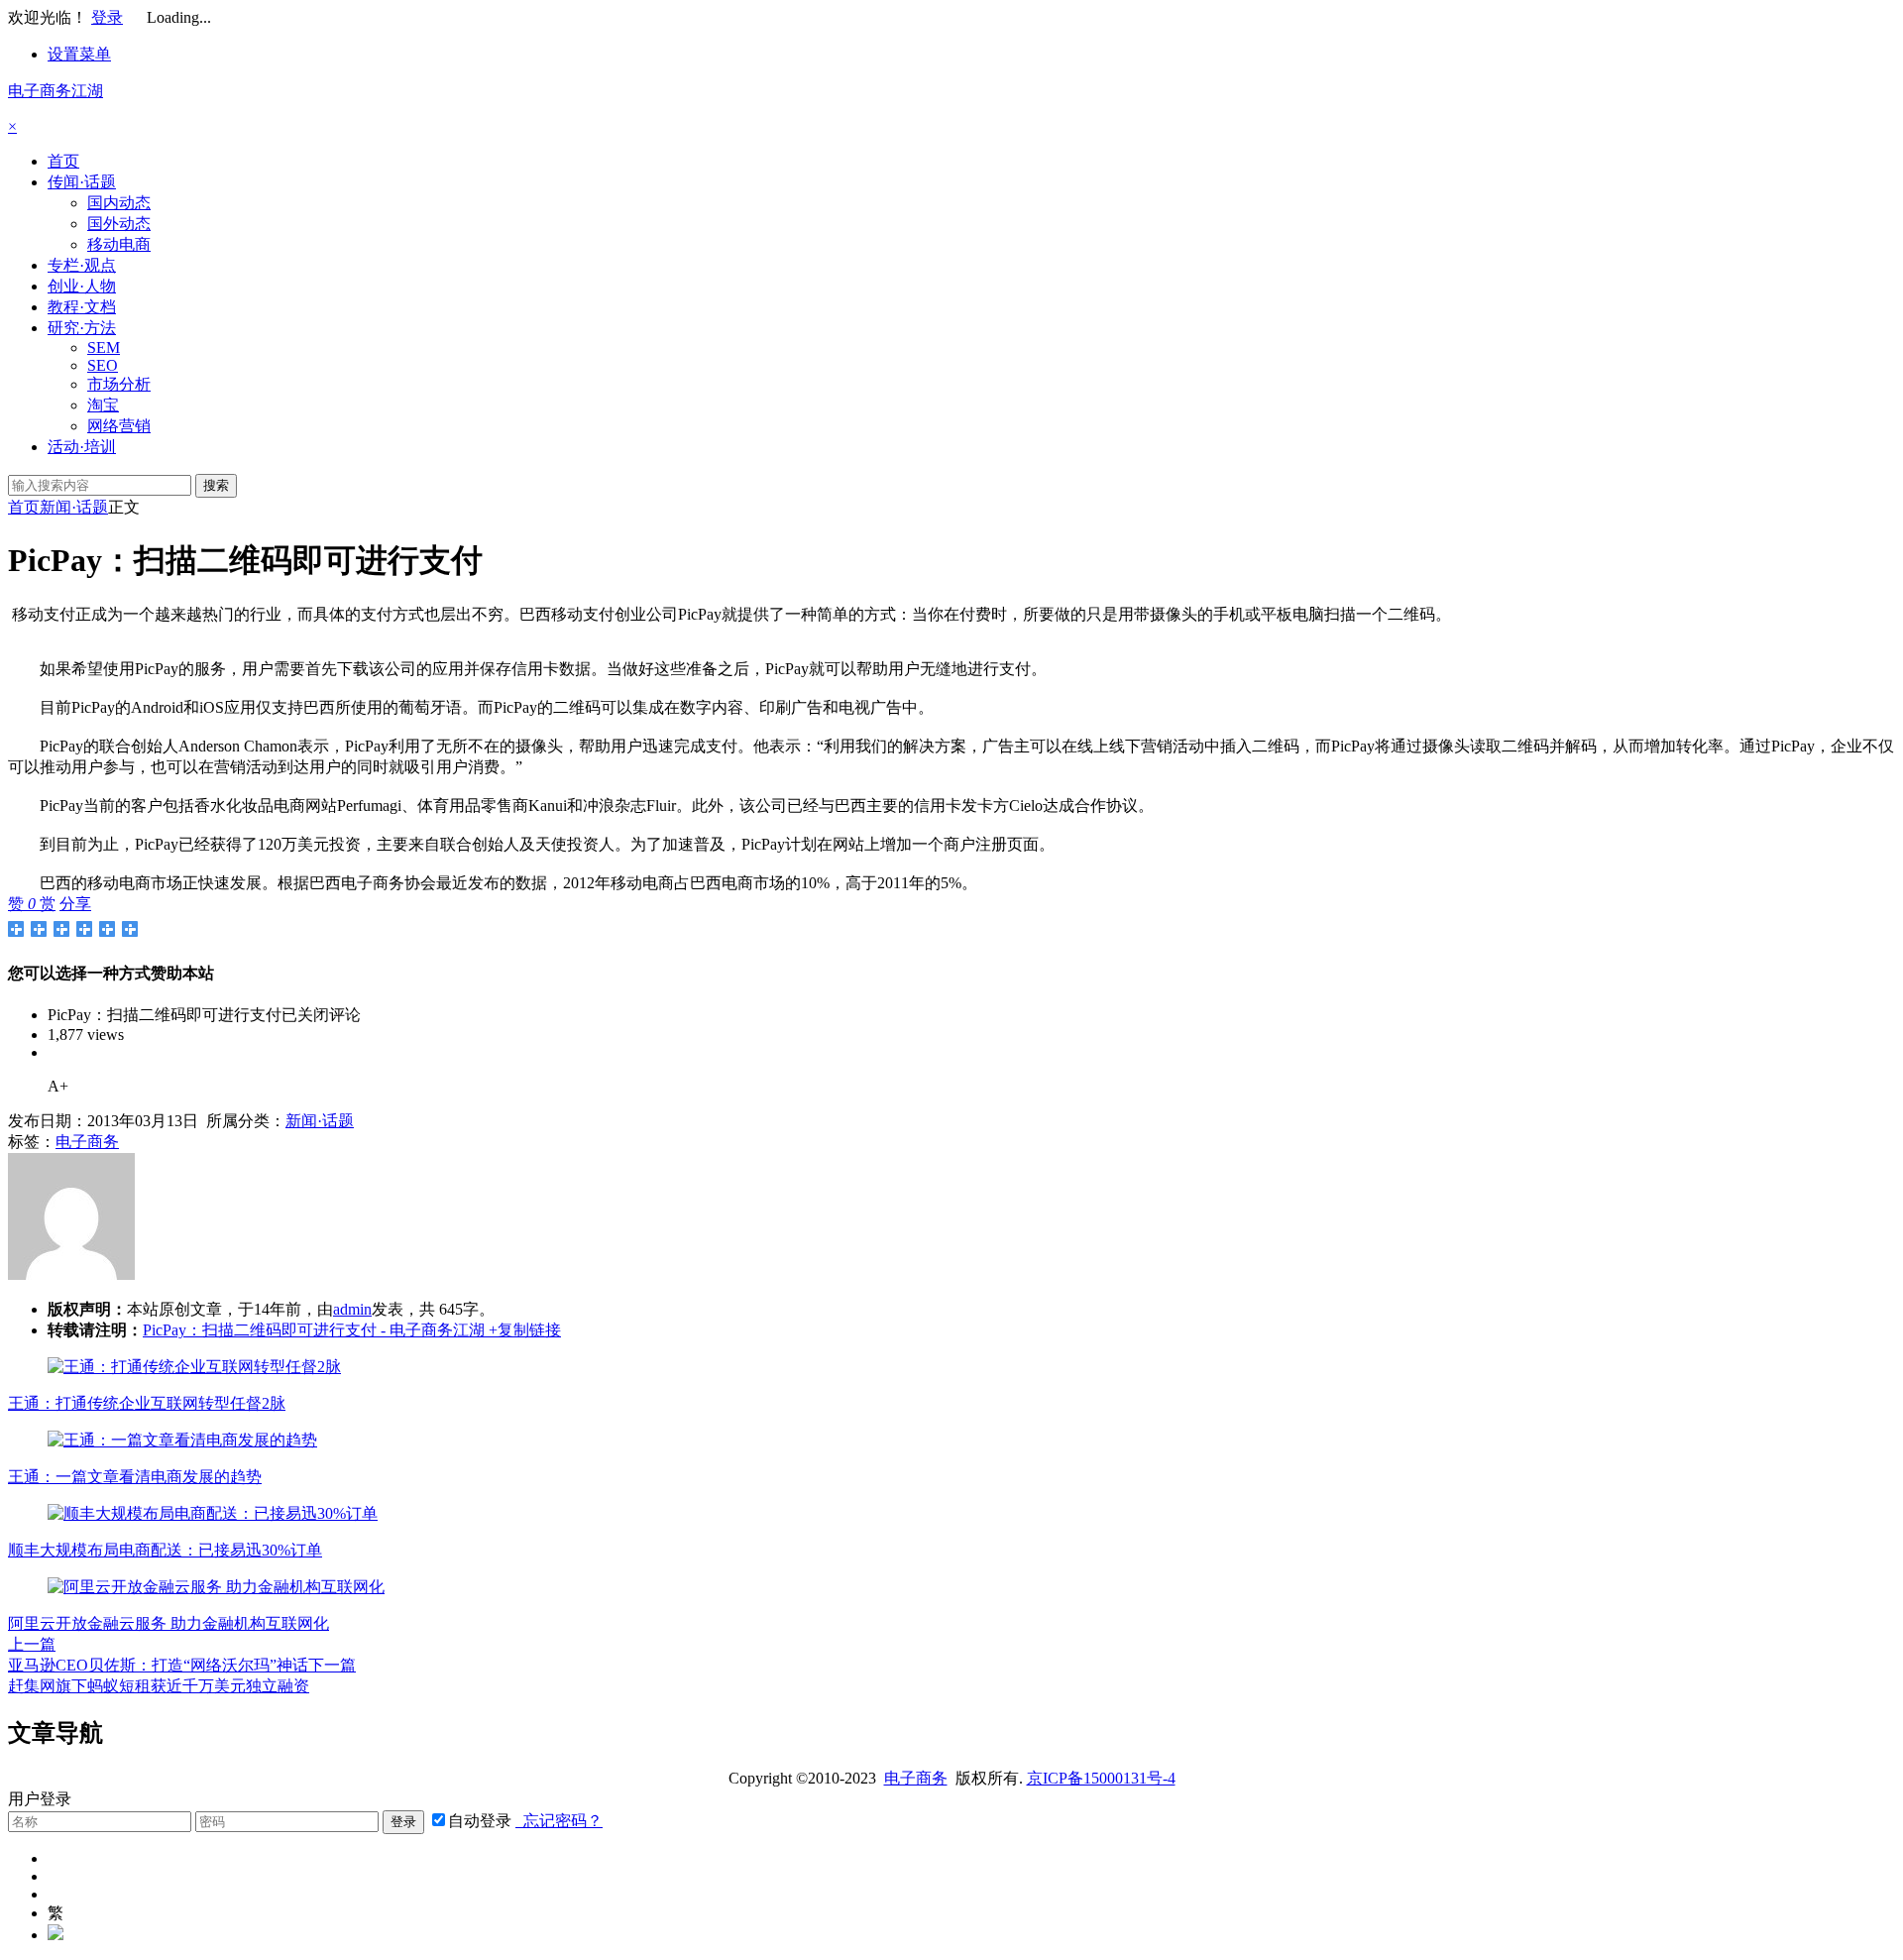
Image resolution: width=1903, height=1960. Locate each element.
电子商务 (87, 1142)
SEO (103, 365)
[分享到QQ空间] (39, 929)
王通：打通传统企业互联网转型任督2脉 (147, 1403)
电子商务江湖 (56, 91)
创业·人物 (82, 286)
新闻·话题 (74, 507)
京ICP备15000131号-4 (1101, 1778)
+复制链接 (523, 1330)
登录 (107, 17)
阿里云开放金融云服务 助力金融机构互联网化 (168, 1623)
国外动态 (119, 224)
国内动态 (119, 203)
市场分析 (119, 384)
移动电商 (119, 244)
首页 (63, 161)
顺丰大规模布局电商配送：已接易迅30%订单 (165, 1550)
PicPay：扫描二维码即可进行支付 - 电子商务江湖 (314, 1330)
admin (352, 1309)
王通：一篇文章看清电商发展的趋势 (135, 1477)
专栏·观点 (82, 265)
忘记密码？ (559, 1821)
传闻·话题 (82, 182)
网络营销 (119, 426)
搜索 (216, 485)
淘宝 (103, 405)
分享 (75, 904)
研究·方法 (82, 328)
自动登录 (480, 1821)
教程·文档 (82, 307)
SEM (104, 347)
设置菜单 (79, 54)
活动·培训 (82, 447)
